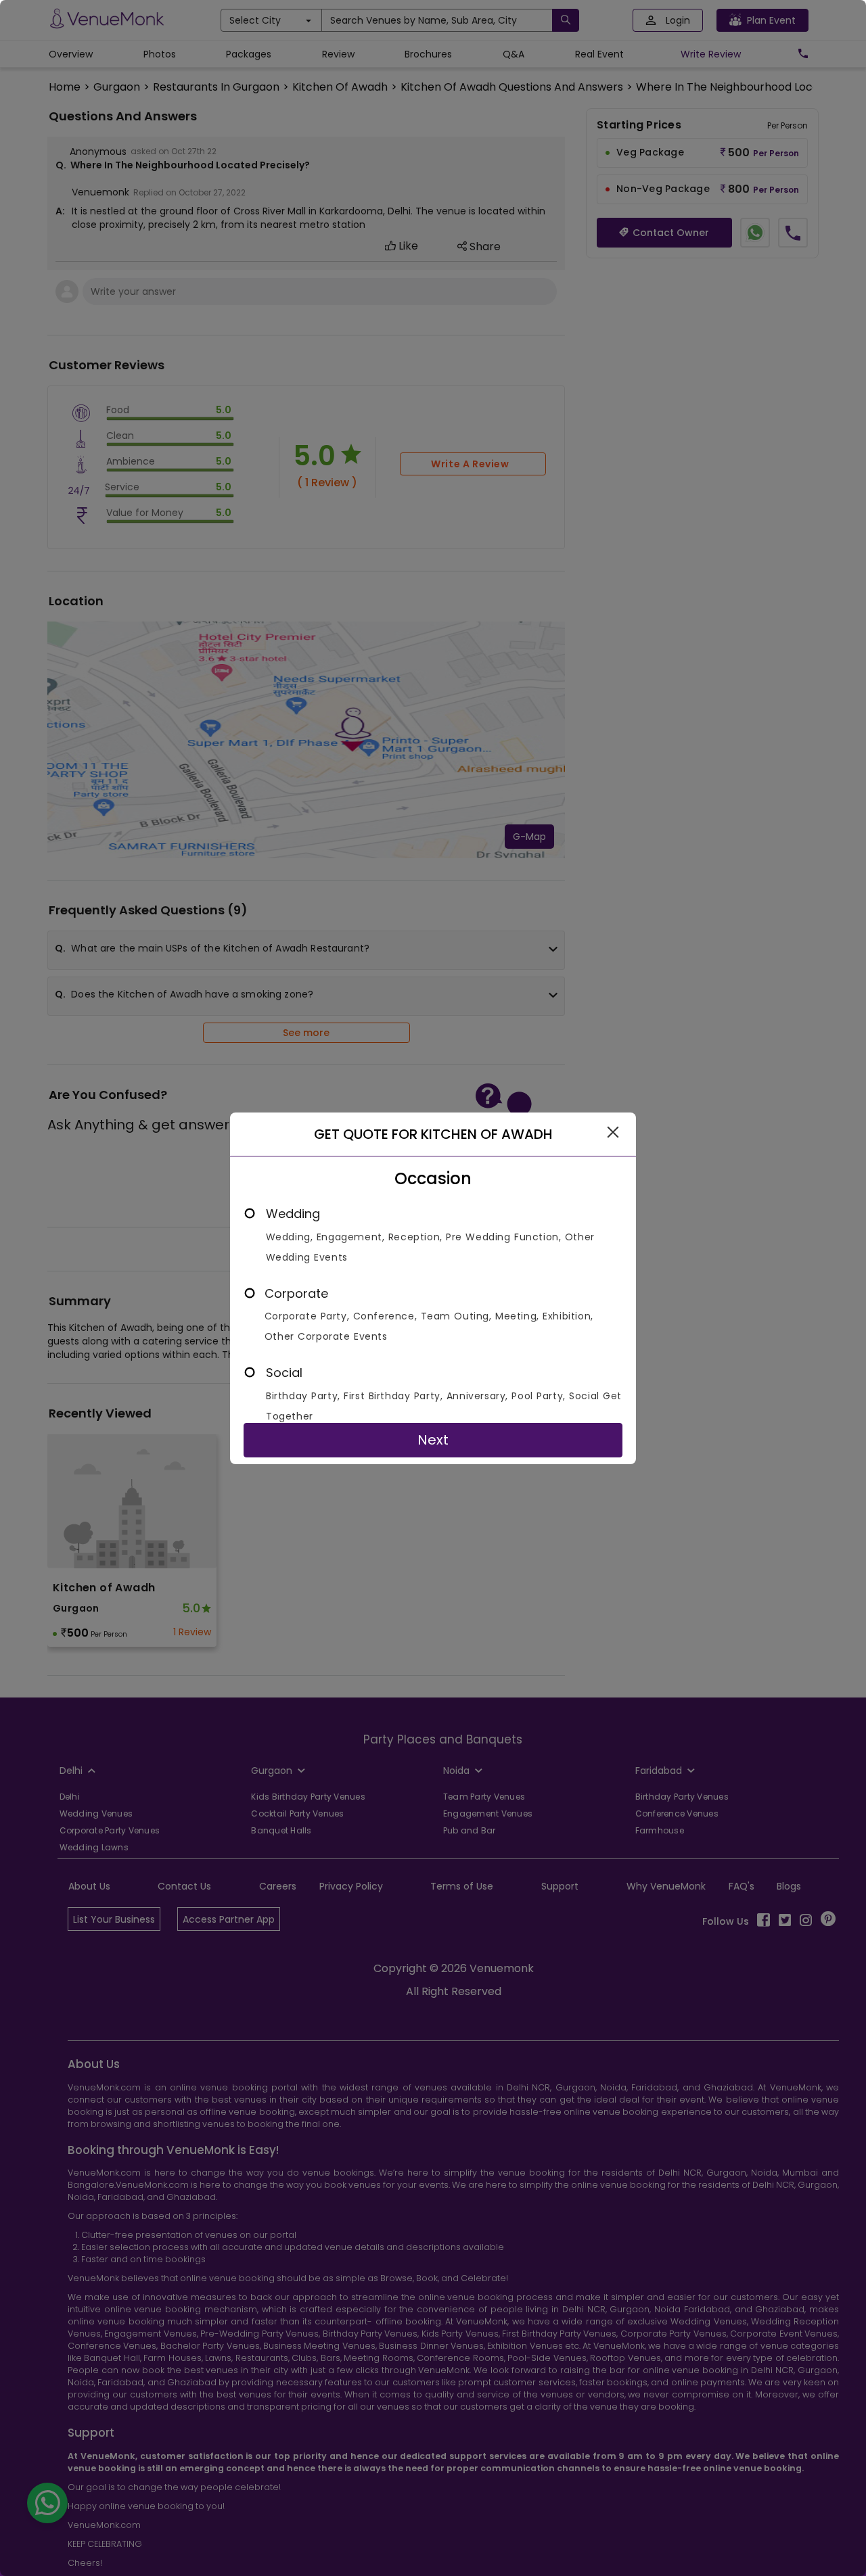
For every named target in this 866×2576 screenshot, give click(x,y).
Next (433, 1440)
